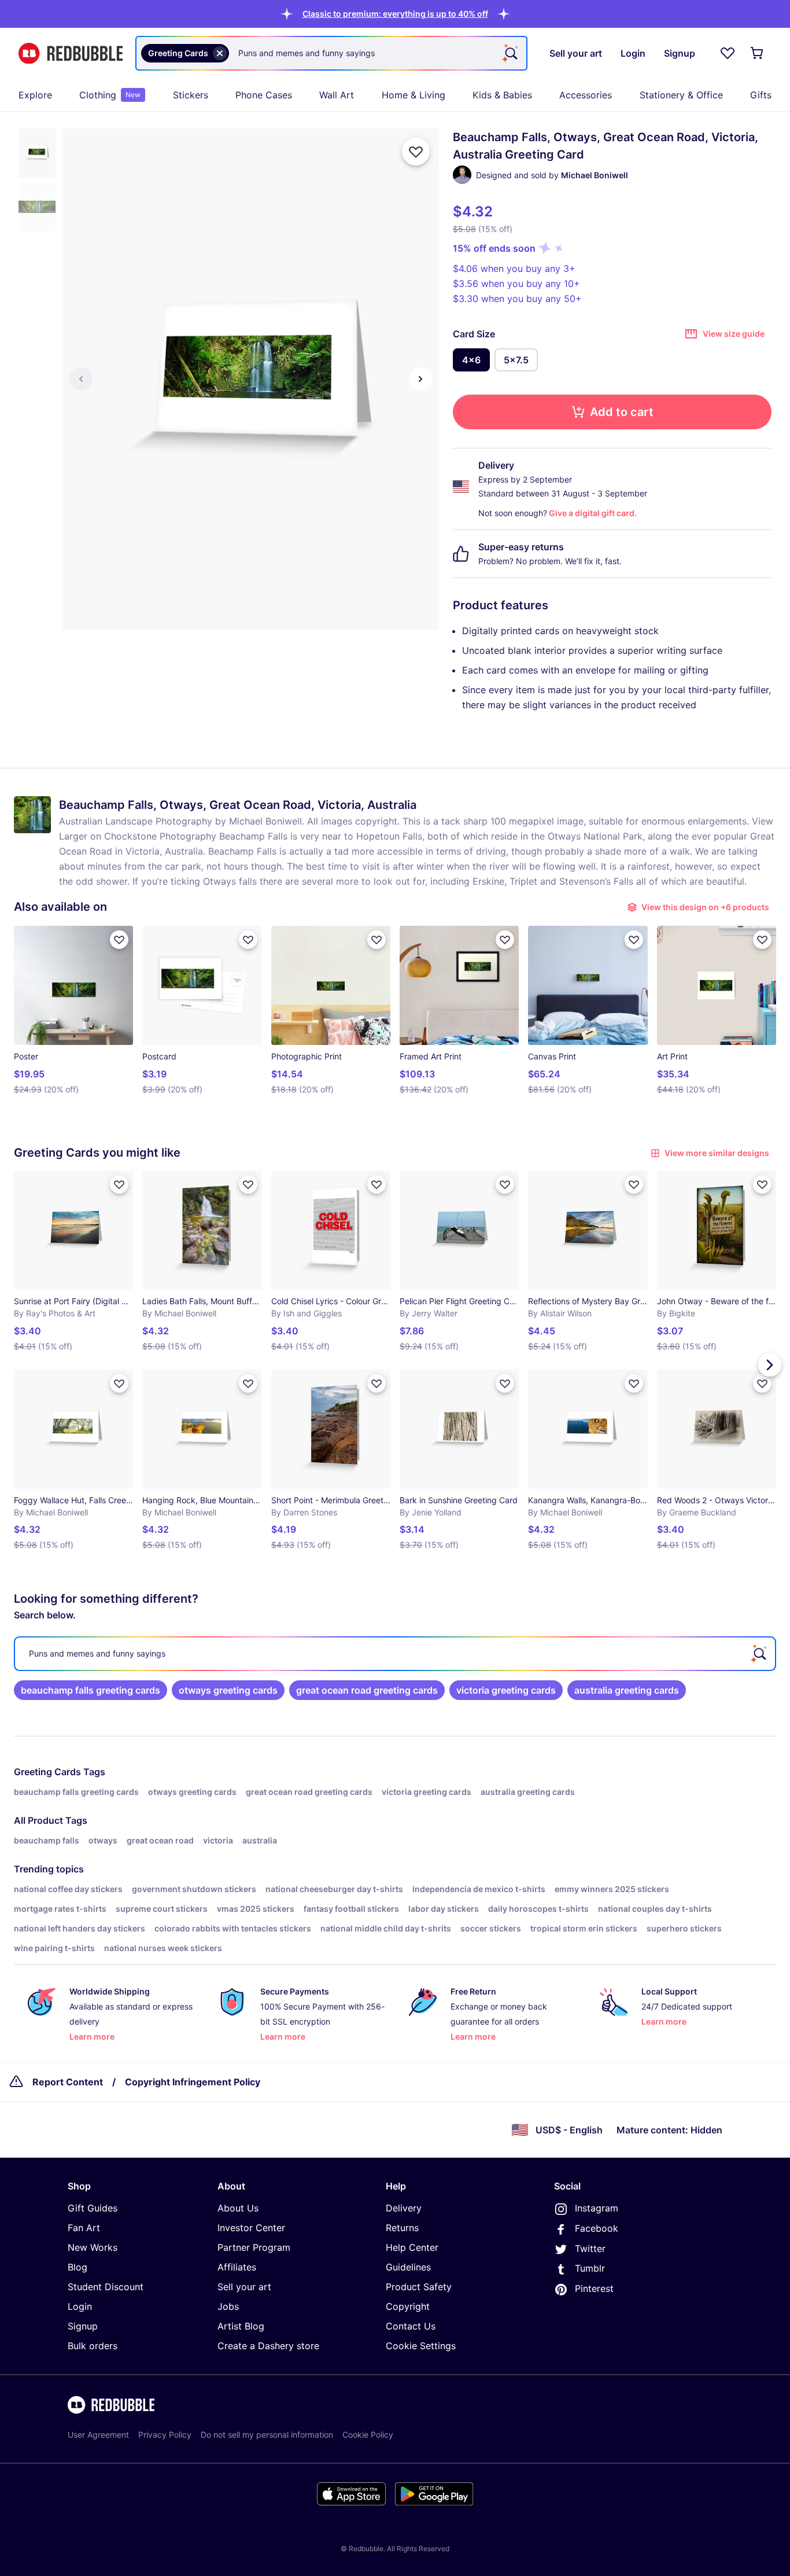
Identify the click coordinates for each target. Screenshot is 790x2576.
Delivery (404, 2208)
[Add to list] (416, 152)
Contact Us (411, 2326)
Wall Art (337, 95)
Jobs (228, 2306)
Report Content (68, 2082)
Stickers (191, 95)
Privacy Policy (165, 2435)
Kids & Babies (502, 95)
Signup (83, 2326)
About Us (238, 2208)
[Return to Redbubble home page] (71, 54)
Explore (35, 95)
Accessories (586, 95)
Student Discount (106, 2287)
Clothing (110, 95)
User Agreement (98, 2435)
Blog (77, 2267)
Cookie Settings (421, 2346)
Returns (402, 2228)
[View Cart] (758, 53)
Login (80, 2306)
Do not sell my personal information (267, 2435)
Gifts (761, 95)
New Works (93, 2247)
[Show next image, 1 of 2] (420, 379)
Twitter (590, 2249)
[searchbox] (395, 1654)
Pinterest (594, 2288)
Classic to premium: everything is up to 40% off (395, 14)
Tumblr (590, 2268)
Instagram (597, 2208)
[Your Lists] (728, 53)
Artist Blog (241, 2326)
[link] (91, 1690)
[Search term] (510, 53)
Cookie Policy (368, 2435)
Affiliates (237, 2267)
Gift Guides (93, 2208)
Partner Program (254, 2247)
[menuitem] (35, 95)
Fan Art (84, 2228)
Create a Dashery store (268, 2346)
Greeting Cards (47, 1772)
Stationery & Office (681, 95)
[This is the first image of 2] (81, 379)
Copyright (408, 2306)
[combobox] (331, 53)
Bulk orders (93, 2346)
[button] (395, 14)
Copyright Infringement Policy (193, 2082)
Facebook (597, 2228)
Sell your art (244, 2287)
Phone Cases (264, 95)
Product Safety (419, 2287)
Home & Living (414, 95)
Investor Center (251, 2228)
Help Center (412, 2247)
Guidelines (408, 2267)
